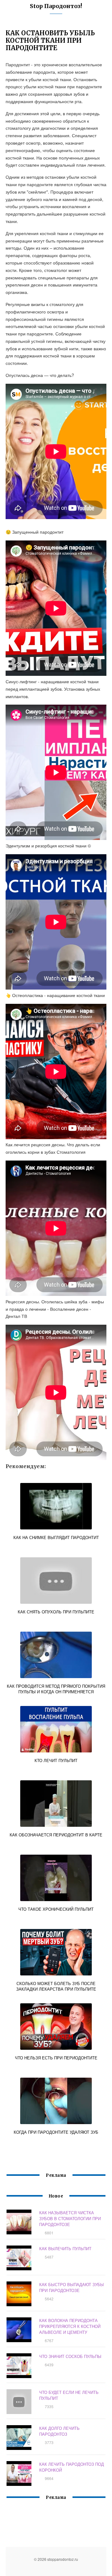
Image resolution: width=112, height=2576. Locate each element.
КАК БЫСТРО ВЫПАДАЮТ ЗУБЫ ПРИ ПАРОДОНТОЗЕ (72, 2287)
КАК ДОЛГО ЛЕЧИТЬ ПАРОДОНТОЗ (59, 2431)
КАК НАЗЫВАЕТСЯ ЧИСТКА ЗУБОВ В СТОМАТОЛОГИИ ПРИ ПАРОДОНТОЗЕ (70, 2218)
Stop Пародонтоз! (56, 6)
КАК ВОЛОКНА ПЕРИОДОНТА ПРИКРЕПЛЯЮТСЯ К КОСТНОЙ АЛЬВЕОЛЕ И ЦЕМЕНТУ (70, 2326)
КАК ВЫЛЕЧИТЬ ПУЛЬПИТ (65, 2248)
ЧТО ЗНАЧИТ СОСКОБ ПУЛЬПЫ (70, 2356)
